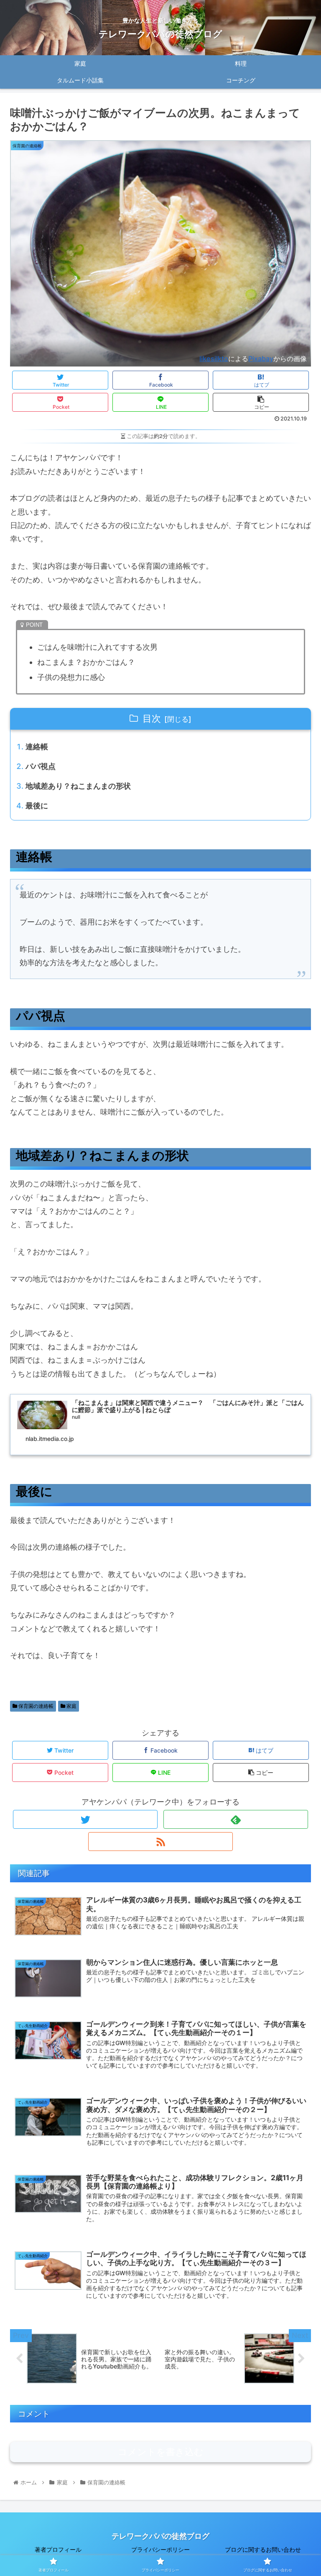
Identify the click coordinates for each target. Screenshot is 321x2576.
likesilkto (214, 359)
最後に (37, 806)
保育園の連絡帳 (35, 1706)
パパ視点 (41, 766)
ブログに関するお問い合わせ (263, 2549)
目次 (152, 718)
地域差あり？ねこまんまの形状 (78, 786)
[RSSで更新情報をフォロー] (160, 1842)
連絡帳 (37, 747)
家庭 (71, 1706)
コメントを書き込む (161, 2452)
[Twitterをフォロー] (85, 1819)
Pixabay (261, 359)
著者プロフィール (58, 2549)
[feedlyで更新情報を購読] (236, 1819)
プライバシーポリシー (160, 2549)
